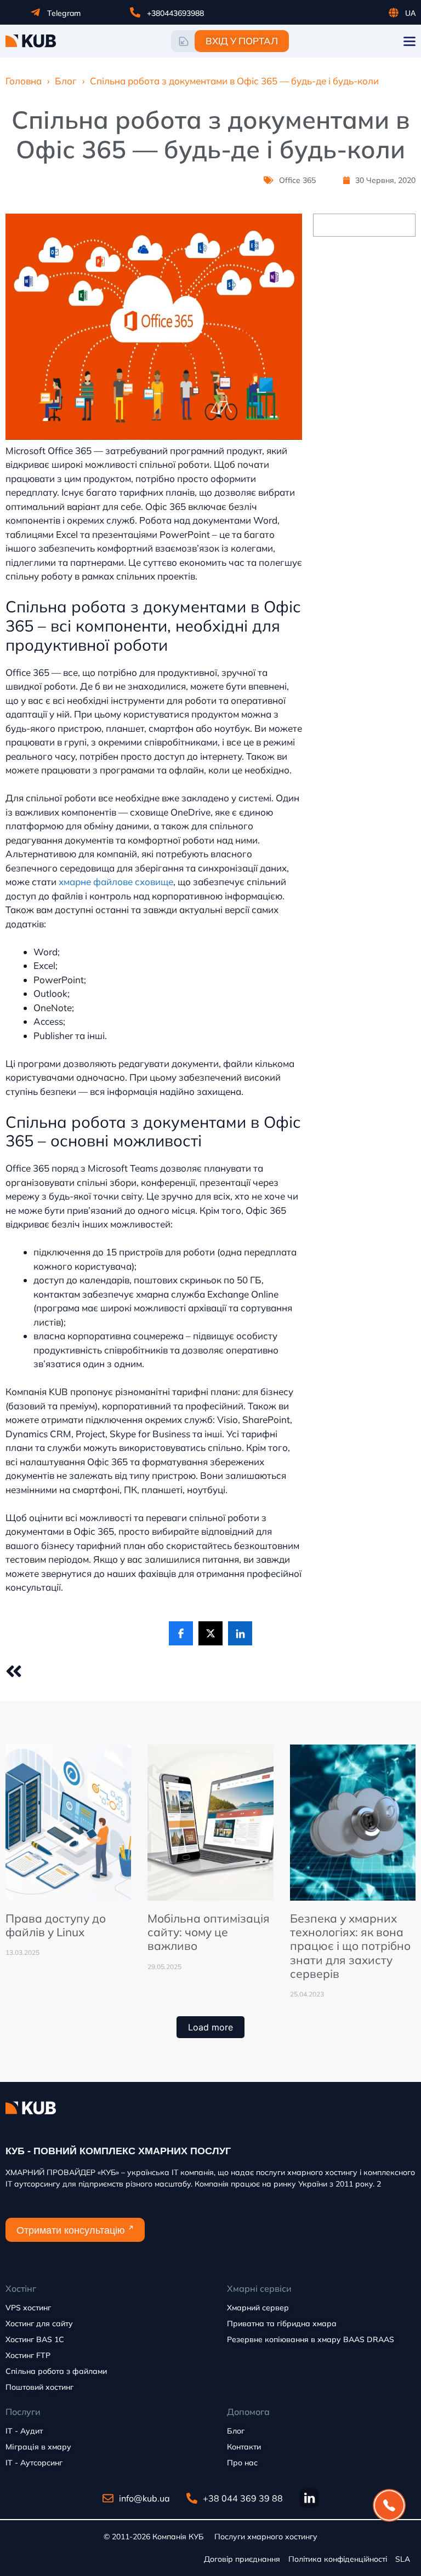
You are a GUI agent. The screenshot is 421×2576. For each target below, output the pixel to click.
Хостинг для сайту (39, 2323)
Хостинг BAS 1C (35, 2339)
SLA (403, 2559)
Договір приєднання (242, 2559)
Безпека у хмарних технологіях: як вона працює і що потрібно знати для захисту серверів (350, 1946)
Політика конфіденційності (338, 2559)
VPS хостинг (28, 2308)
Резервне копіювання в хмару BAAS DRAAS (311, 2339)
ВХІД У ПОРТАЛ (242, 41)
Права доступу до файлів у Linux (56, 1925)
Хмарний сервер (258, 2308)
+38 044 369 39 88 (243, 2498)
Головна (24, 81)
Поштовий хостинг (39, 2387)
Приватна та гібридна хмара (282, 2323)
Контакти (244, 2447)
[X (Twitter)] (210, 1633)
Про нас (242, 2463)
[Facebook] (181, 1633)
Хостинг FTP (28, 2355)
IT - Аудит (24, 2431)
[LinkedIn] (240, 1633)
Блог (66, 81)
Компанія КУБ (178, 2537)
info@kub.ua (144, 2498)
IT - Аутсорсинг (34, 2463)
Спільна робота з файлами (56, 2371)
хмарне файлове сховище (116, 882)
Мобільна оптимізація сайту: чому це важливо (209, 1932)
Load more (210, 2027)
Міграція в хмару (38, 2447)
